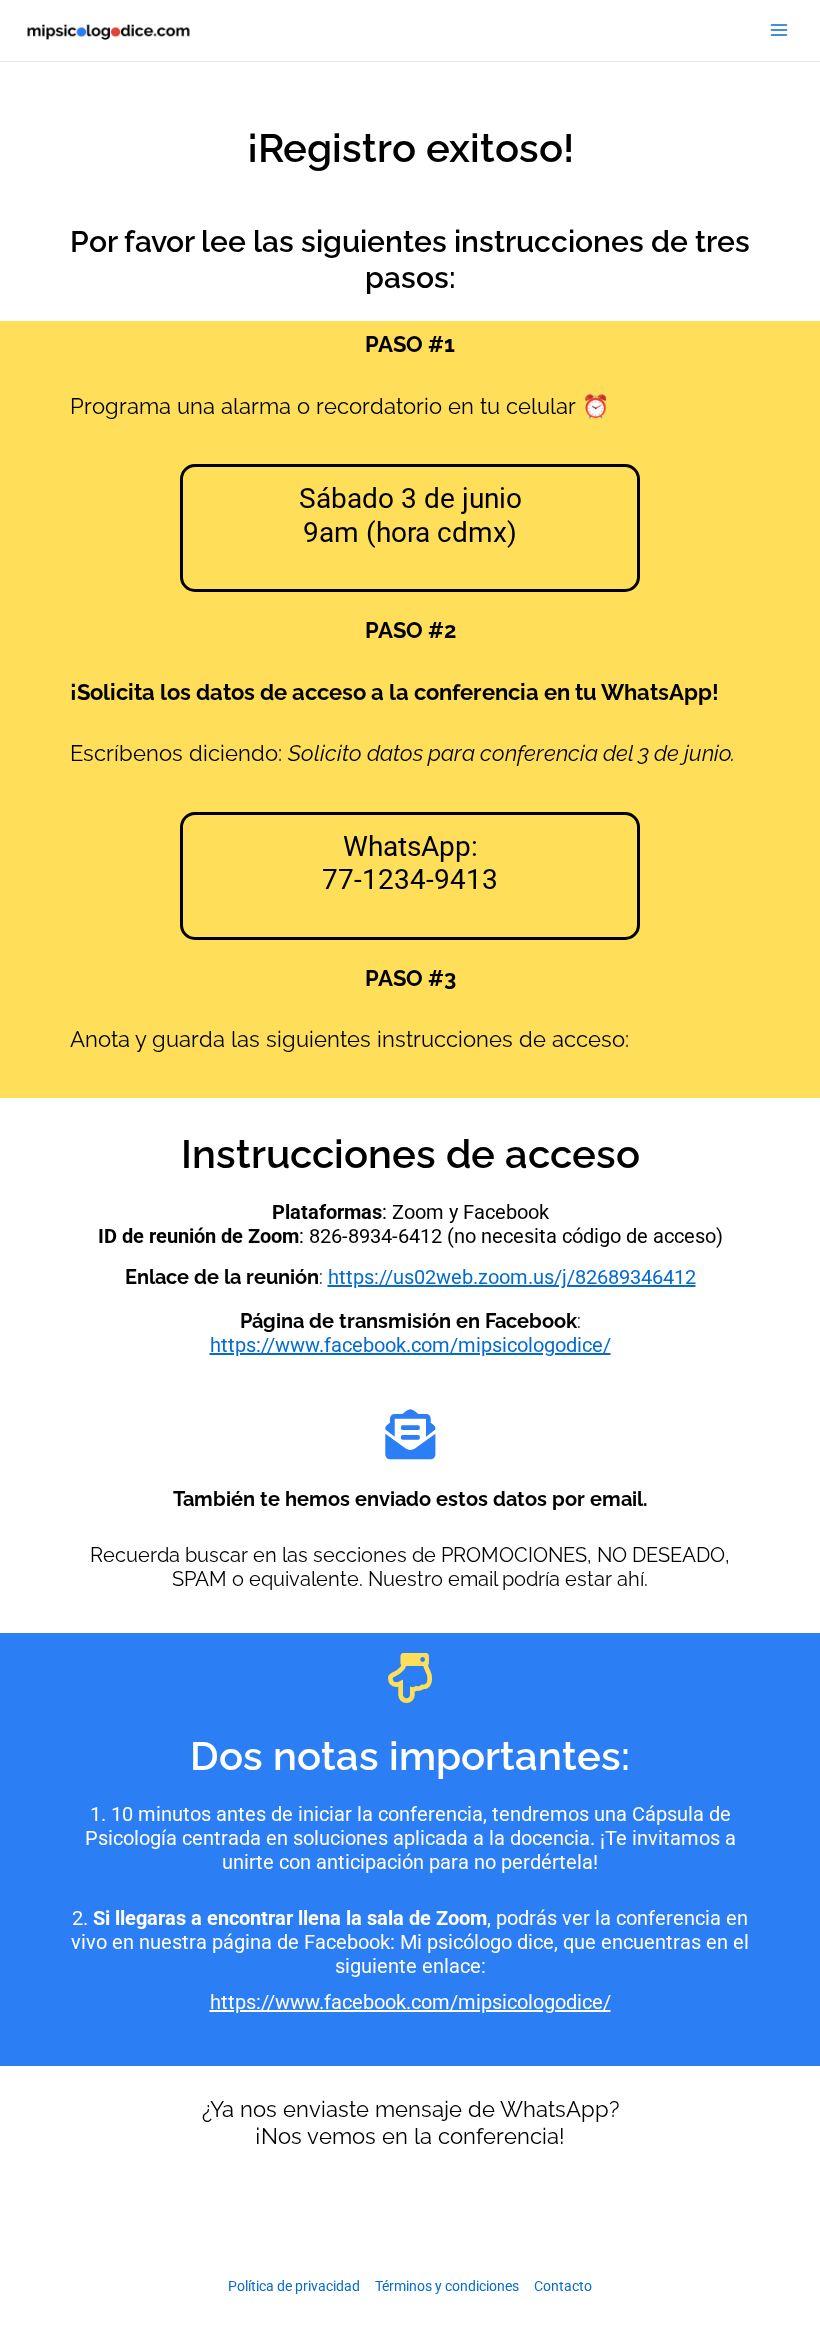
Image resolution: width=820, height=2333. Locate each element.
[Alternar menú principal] (779, 31)
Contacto (563, 2286)
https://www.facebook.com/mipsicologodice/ (410, 1345)
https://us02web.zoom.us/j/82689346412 (512, 1277)
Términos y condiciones (447, 2286)
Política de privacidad (294, 2286)
